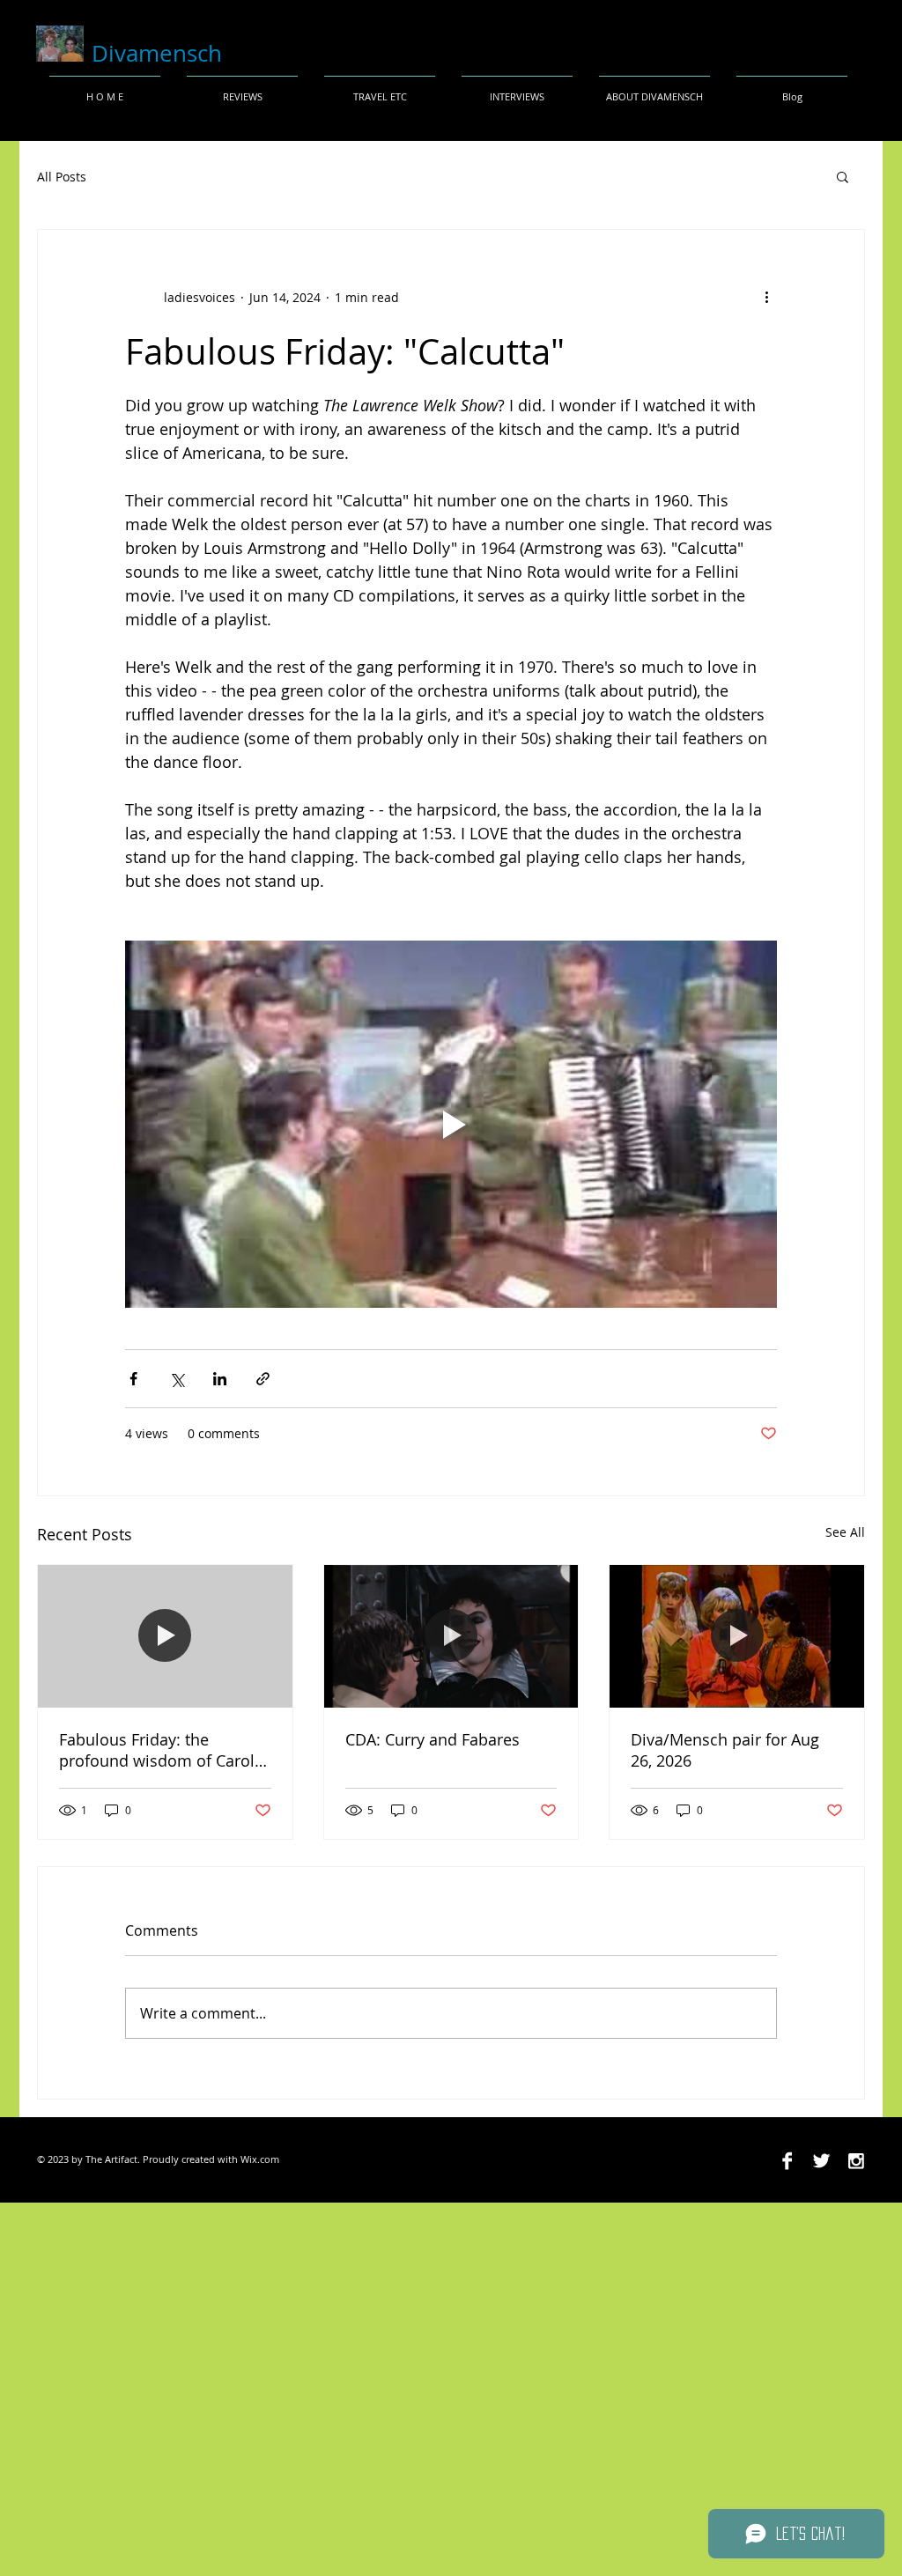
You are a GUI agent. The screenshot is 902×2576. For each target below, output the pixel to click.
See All (845, 1532)
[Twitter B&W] (821, 2161)
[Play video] (451, 1124)
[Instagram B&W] (856, 2161)
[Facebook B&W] (787, 2161)
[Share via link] (263, 1379)
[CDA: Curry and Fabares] (451, 1636)
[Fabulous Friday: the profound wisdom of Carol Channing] (165, 1636)
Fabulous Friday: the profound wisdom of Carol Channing (157, 1750)
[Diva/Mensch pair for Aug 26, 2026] (737, 1636)
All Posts (62, 177)
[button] (843, 176)
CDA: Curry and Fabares (433, 1739)
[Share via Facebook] (133, 1379)
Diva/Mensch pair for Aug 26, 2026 (725, 1750)
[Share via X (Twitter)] (177, 1379)
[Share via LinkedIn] (220, 1379)
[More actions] (766, 297)
